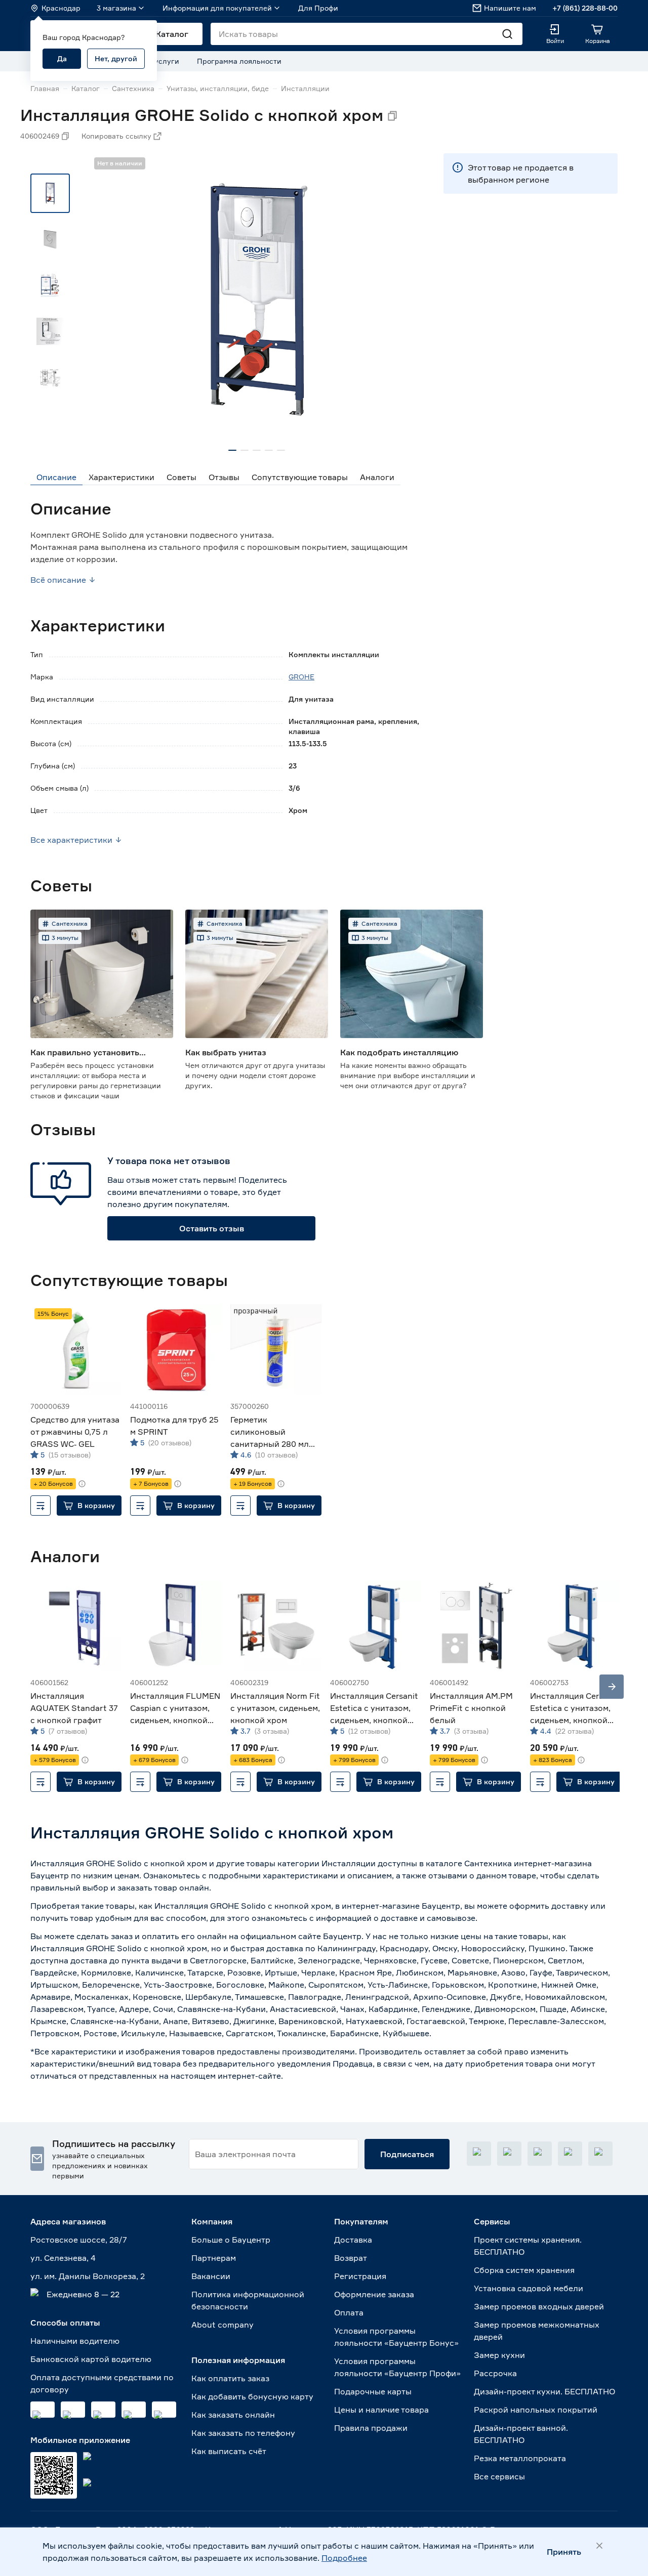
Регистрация (360, 2276)
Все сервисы (499, 2476)
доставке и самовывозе (428, 1918)
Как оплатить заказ (230, 2378)
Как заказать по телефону (243, 2433)
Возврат (351, 2258)
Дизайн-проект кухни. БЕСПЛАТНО (544, 2391)
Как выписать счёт (229, 2451)
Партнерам (214, 2258)
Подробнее (344, 2558)
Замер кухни (499, 2355)
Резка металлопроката (520, 2458)
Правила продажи (371, 2428)
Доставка (353, 2240)
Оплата (349, 2312)
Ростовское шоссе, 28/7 (79, 2240)
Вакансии (211, 2276)
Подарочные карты (373, 2391)
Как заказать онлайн (233, 2415)
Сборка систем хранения (524, 2270)
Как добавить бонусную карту (252, 2396)
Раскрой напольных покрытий (536, 2410)
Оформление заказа (374, 2294)
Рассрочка (495, 2373)
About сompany (222, 2325)
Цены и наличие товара (381, 2410)
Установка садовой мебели (529, 2288)
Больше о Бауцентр (231, 2240)
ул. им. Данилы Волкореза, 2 (88, 2276)
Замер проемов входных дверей (539, 2306)
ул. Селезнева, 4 (63, 2258)
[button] (89, 1506)
